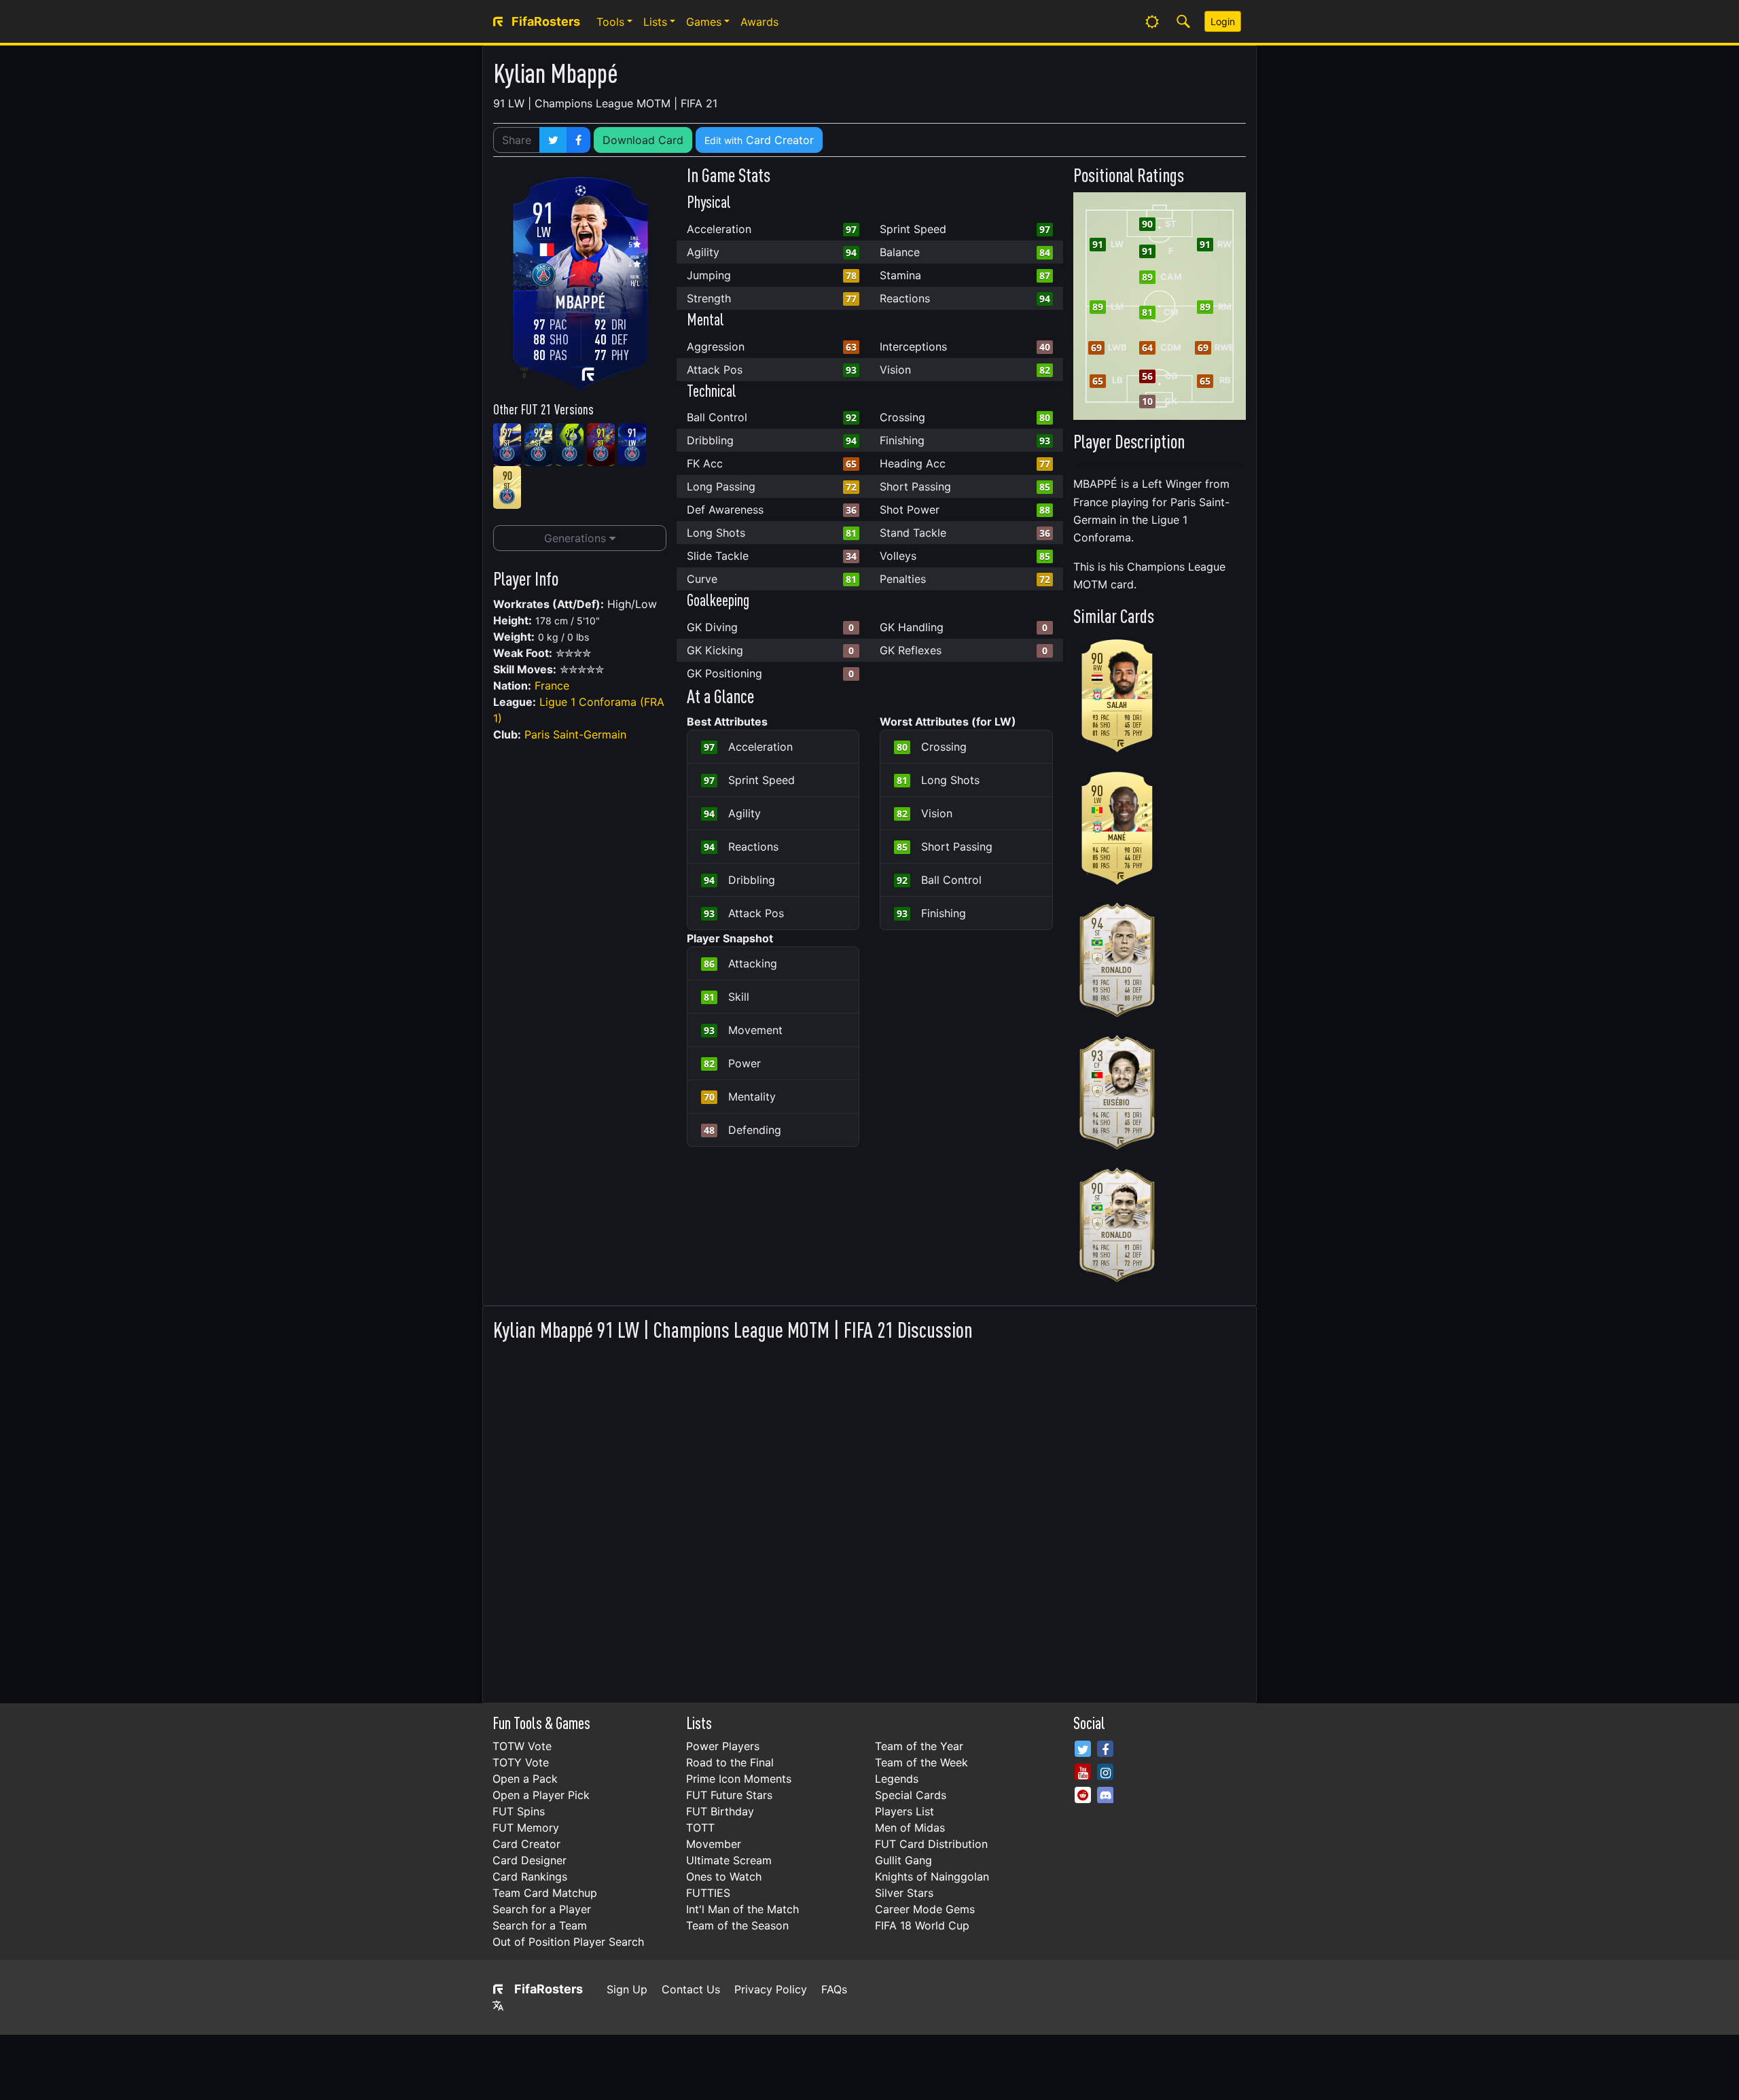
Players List (904, 1811)
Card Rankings (530, 1876)
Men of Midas (910, 1828)
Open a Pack (525, 1779)
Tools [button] (610, 22)
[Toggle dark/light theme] (1152, 22)
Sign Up (627, 1989)
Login (1223, 21)
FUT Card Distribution (931, 1844)
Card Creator (759, 140)
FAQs (834, 1989)
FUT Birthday (720, 1811)
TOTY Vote (521, 1762)
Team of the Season (737, 1925)
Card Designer (530, 1860)
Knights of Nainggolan (932, 1876)
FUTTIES (708, 1893)
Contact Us (691, 1989)
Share (517, 140)
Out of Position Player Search (568, 1942)
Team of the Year (919, 1746)
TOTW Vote (522, 1746)
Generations (577, 538)
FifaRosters (549, 1989)
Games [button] (704, 22)
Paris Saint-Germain (575, 734)
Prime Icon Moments (739, 1779)
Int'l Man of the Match (742, 1909)
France (552, 686)
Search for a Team (540, 1925)
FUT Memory (526, 1828)
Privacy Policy (771, 1989)
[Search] (1183, 22)
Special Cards (911, 1795)
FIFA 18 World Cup (922, 1925)
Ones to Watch (724, 1876)
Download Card (643, 140)
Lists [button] (655, 22)
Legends (897, 1779)
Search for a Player (542, 1909)
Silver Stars (904, 1893)
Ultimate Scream (729, 1860)
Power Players (723, 1746)
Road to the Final (730, 1762)
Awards (759, 22)
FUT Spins (519, 1811)
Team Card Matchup (545, 1893)
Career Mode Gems (925, 1909)
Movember (714, 1844)
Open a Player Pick (541, 1795)
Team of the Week (921, 1762)
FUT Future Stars (729, 1795)
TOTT (700, 1828)
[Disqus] (869, 1518)
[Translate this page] (498, 2006)
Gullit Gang (903, 1860)
